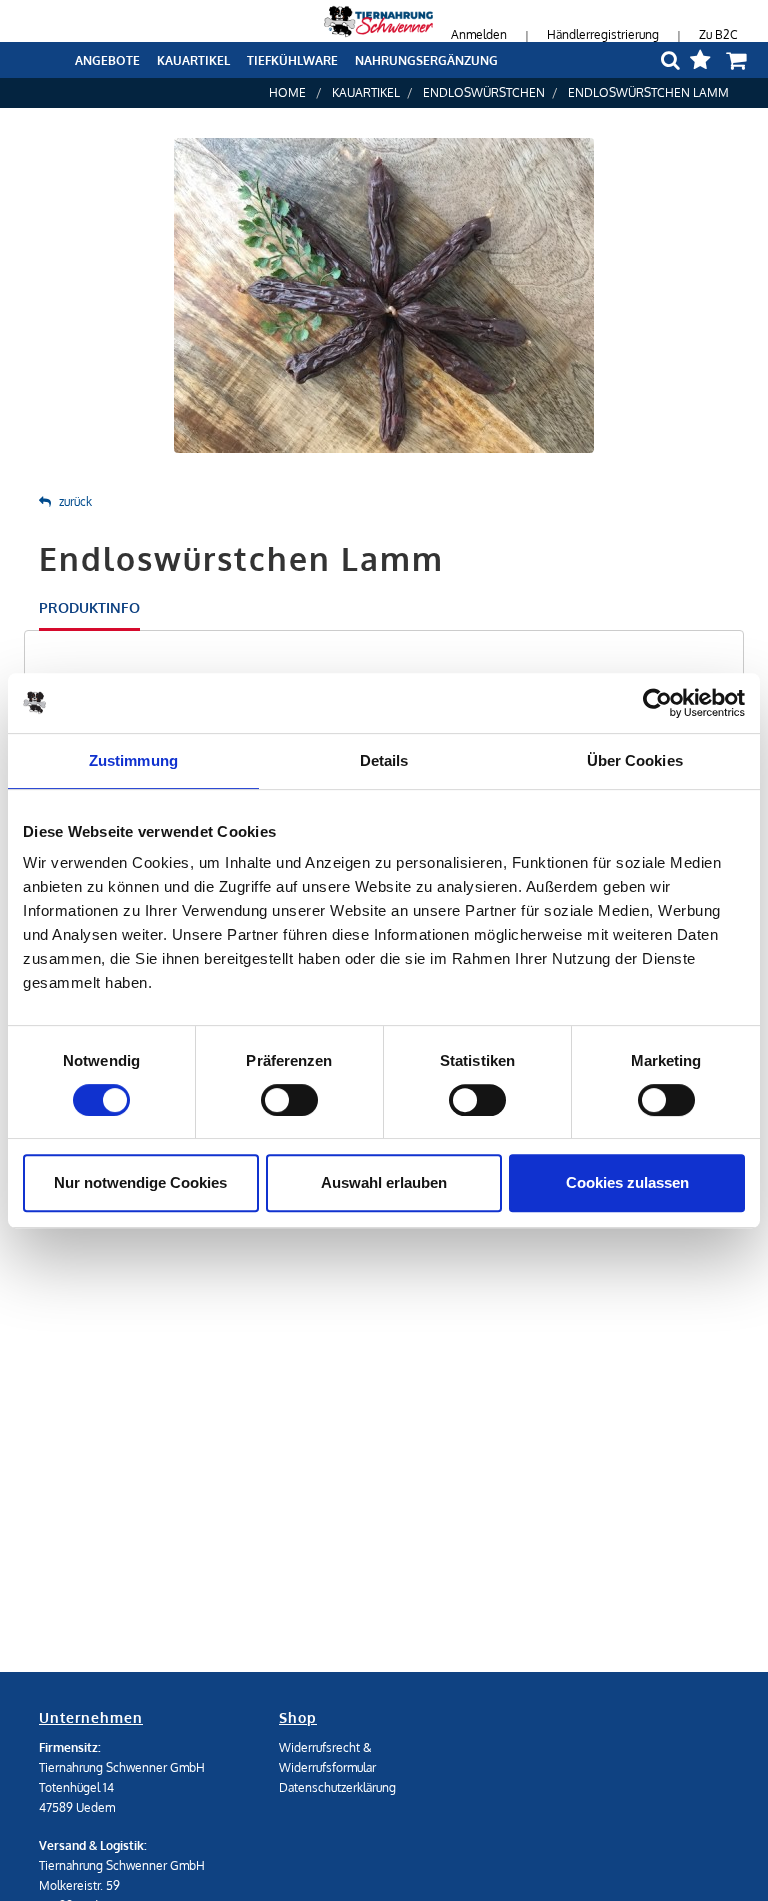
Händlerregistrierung (603, 34)
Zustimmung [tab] (133, 760)
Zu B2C (718, 34)
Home (287, 92)
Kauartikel (366, 92)
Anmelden (479, 34)
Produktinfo (89, 607)
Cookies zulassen (627, 1182)
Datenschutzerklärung (337, 1787)
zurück (75, 501)
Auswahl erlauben (384, 1182)
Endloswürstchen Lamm (648, 92)
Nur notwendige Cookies (140, 1182)
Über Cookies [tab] (635, 760)
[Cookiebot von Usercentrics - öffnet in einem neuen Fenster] (657, 703)
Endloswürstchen (484, 92)
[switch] (289, 1100)
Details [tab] (384, 760)
